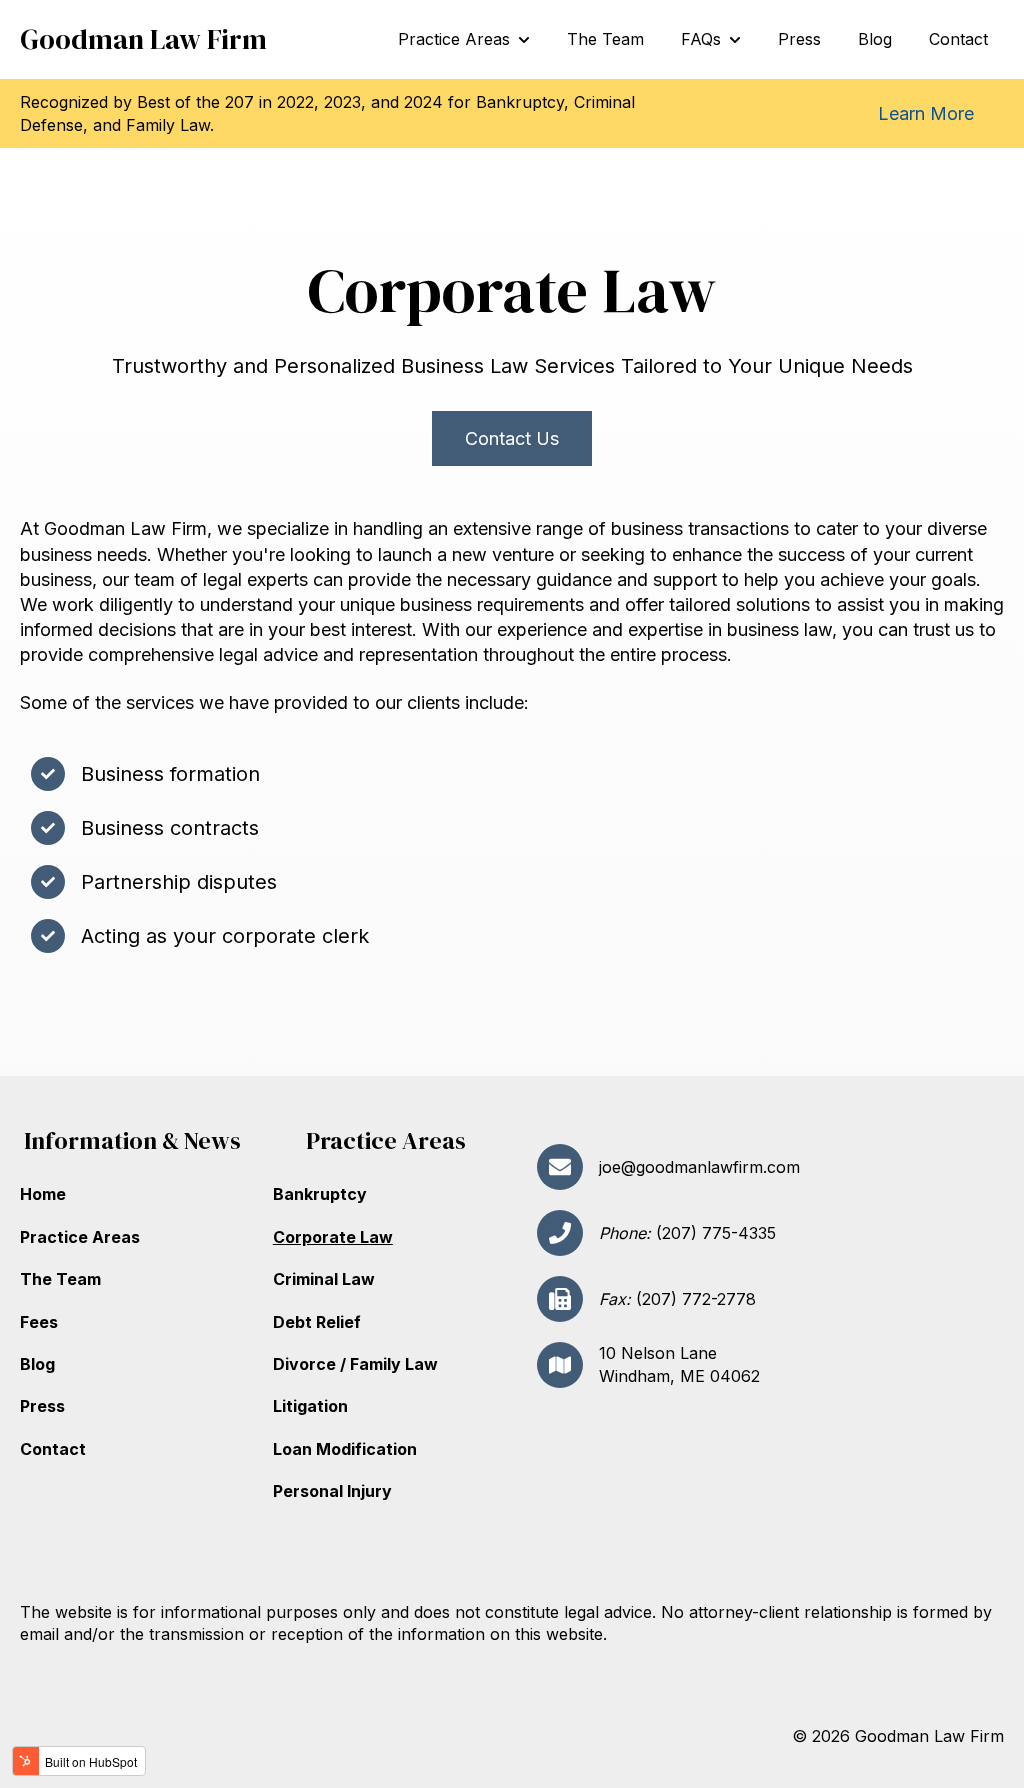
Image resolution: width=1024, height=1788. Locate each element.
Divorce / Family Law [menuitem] (355, 1364)
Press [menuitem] (42, 1406)
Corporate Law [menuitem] (333, 1237)
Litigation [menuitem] (310, 1406)
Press (799, 39)
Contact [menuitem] (53, 1449)
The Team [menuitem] (60, 1279)
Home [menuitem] (43, 1194)
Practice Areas (454, 39)
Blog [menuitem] (37, 1364)
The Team (605, 39)
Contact (958, 39)
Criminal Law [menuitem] (324, 1279)
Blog (875, 39)
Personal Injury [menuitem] (332, 1491)
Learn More (926, 113)
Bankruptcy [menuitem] (320, 1194)
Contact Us (512, 438)
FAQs (701, 39)
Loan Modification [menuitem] (345, 1449)
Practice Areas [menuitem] (80, 1237)
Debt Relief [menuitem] (317, 1322)
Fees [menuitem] (39, 1322)
